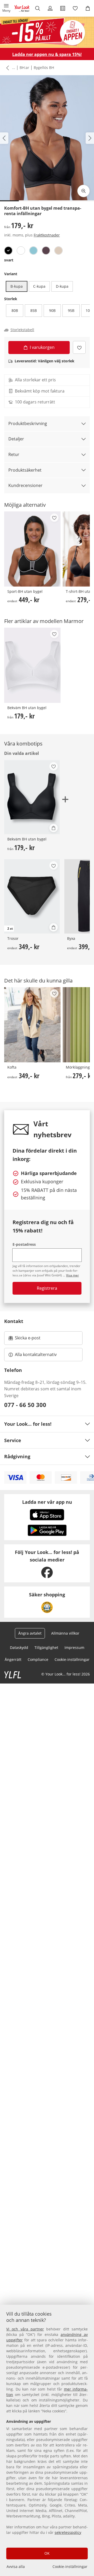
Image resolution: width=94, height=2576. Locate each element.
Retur (14, 454)
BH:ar (24, 68)
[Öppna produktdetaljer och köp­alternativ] (54, 828)
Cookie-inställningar (70, 2567)
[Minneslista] (75, 8)
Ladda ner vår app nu (47, 1502)
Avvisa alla (16, 2567)
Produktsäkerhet (25, 470)
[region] (47, 2440)
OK (47, 2553)
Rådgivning (17, 1456)
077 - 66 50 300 (25, 1405)
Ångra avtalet (30, 1633)
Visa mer (72, 1275)
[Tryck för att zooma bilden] (84, 191)
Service (13, 1440)
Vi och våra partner (25, 2329)
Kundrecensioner (25, 485)
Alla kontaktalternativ (36, 1354)
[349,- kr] (32, 1025)
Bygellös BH (44, 68)
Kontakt (14, 1321)
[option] (8, 250)
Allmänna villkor (65, 1633)
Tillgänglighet (46, 1647)
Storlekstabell (22, 330)
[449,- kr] (32, 549)
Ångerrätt (13, 1659)
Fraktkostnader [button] (47, 235)
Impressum (74, 1647)
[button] (6, 8)
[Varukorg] (88, 8)
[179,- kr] (32, 665)
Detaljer (16, 439)
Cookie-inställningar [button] (72, 1659)
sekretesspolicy (68, 2532)
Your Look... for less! (28, 1424)
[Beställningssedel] (63, 8)
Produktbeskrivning (28, 423)
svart (9, 260)
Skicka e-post (28, 1339)
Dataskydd (19, 1647)
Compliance (38, 1659)
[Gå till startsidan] (22, 8)
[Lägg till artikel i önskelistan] (79, 347)
